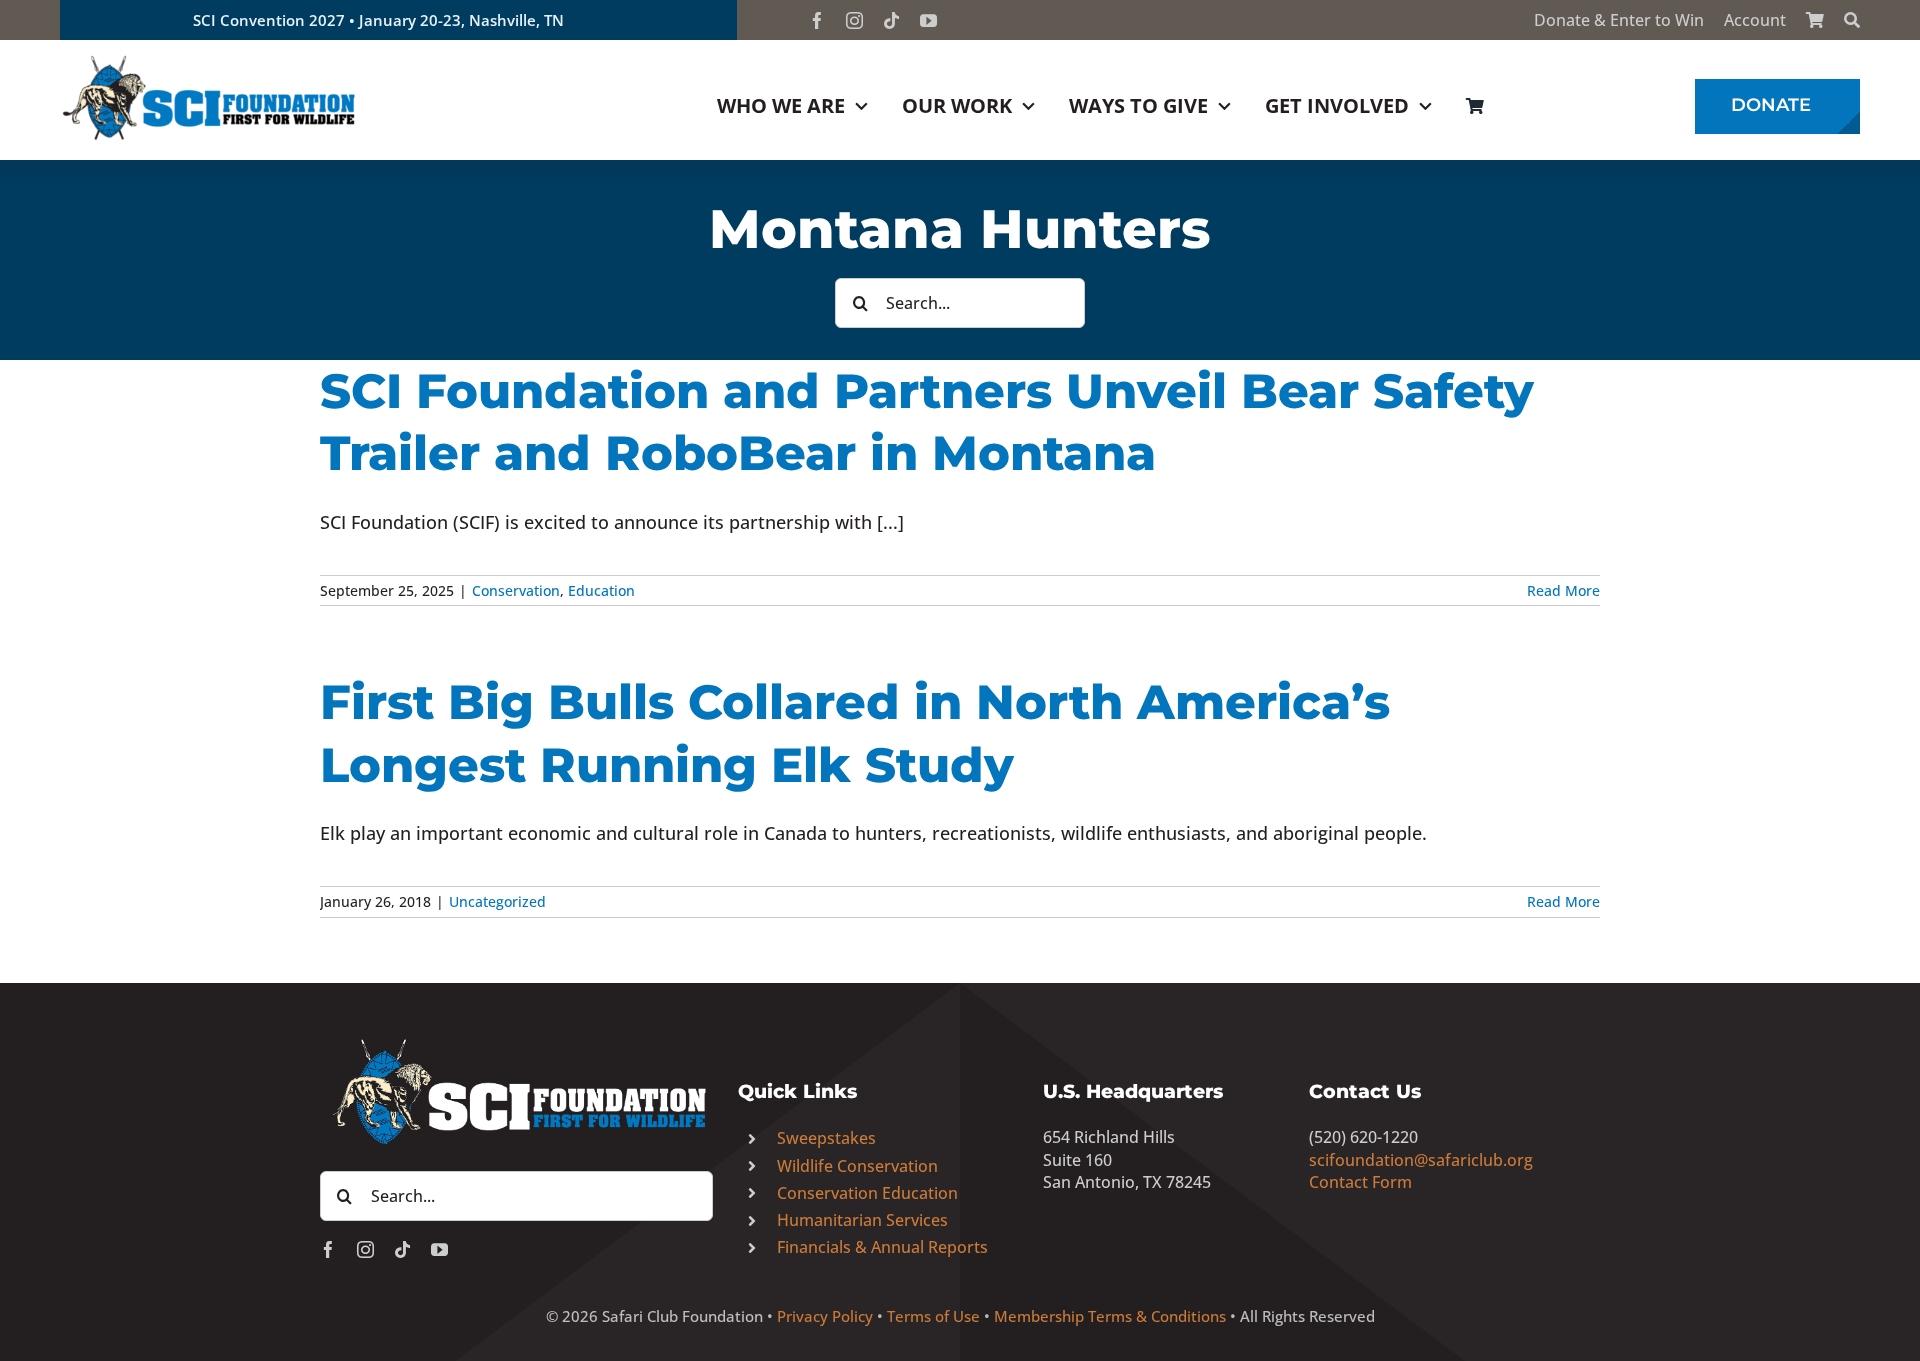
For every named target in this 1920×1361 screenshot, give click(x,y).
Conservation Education (867, 1193)
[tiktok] (891, 20)
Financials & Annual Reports (882, 1247)
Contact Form (1360, 1182)
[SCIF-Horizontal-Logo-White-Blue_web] (516, 1040)
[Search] (1852, 20)
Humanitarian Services (862, 1220)
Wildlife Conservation (857, 1166)
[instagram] (854, 20)
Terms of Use (933, 1316)
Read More (1563, 590)
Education (601, 590)
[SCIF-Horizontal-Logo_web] (210, 59)
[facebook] (817, 20)
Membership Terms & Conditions (1110, 1316)
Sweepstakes (826, 1138)
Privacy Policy (825, 1316)
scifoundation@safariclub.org (1421, 1160)
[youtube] (928, 20)
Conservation (516, 590)
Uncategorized (497, 901)
